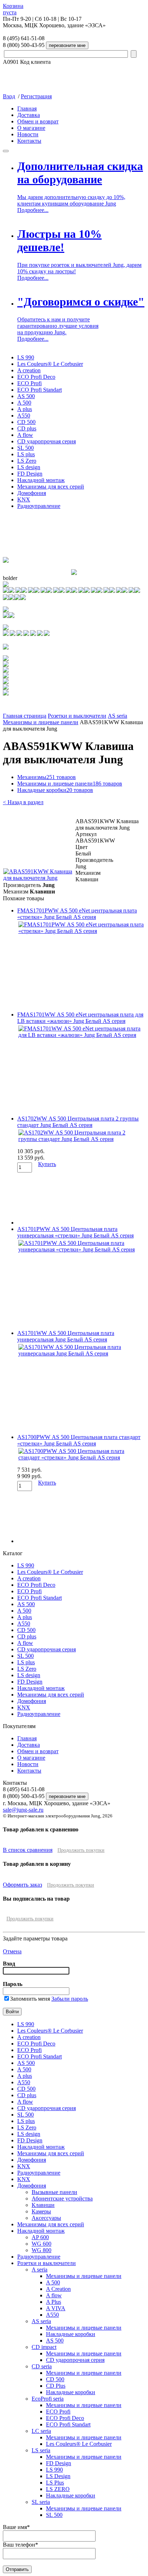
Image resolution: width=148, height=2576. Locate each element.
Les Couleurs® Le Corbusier (50, 364)
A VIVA (56, 2308)
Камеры (41, 2211)
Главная (27, 108)
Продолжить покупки (81, 1850)
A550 (24, 416)
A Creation (58, 2289)
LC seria (41, 2431)
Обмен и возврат (38, 121)
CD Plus (56, 2386)
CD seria (42, 2366)
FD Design (30, 474)
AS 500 (26, 396)
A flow (25, 435)
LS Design (58, 2476)
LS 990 (26, 357)
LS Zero (27, 461)
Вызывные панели (54, 2192)
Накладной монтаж (41, 480)
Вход (9, 96)
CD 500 (26, 422)
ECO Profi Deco (36, 377)
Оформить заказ (22, 1885)
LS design (29, 467)
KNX (24, 499)
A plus (25, 409)
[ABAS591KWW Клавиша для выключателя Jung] (39, 878)
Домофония (32, 493)
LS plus (26, 454)
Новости (28, 134)
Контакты (29, 141)
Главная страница (25, 716)
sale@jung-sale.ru (23, 1810)
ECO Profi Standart (40, 390)
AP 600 (40, 2237)
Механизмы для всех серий (51, 487)
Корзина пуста (13, 9)
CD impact (44, 2347)
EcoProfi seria (48, 2399)
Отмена (12, 1951)
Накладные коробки (55, 790)
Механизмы (47, 777)
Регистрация (36, 96)
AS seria (117, 716)
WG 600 (41, 2244)
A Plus (54, 2302)
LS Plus (55, 2483)
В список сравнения (28, 1850)
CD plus (27, 428)
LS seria (41, 2450)
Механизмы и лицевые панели (41, 722)
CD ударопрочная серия (47, 441)
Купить (47, 1164)
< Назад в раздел (23, 802)
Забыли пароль (70, 1999)
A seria (40, 2270)
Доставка (29, 115)
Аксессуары (46, 2218)
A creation (29, 370)
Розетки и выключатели (77, 716)
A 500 (24, 403)
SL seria (41, 2502)
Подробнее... (33, 210)
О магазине (31, 128)
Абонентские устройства (62, 2198)
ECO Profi (29, 383)
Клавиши (43, 2205)
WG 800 (41, 2250)
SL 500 (26, 448)
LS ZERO (58, 2489)
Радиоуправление (39, 506)
